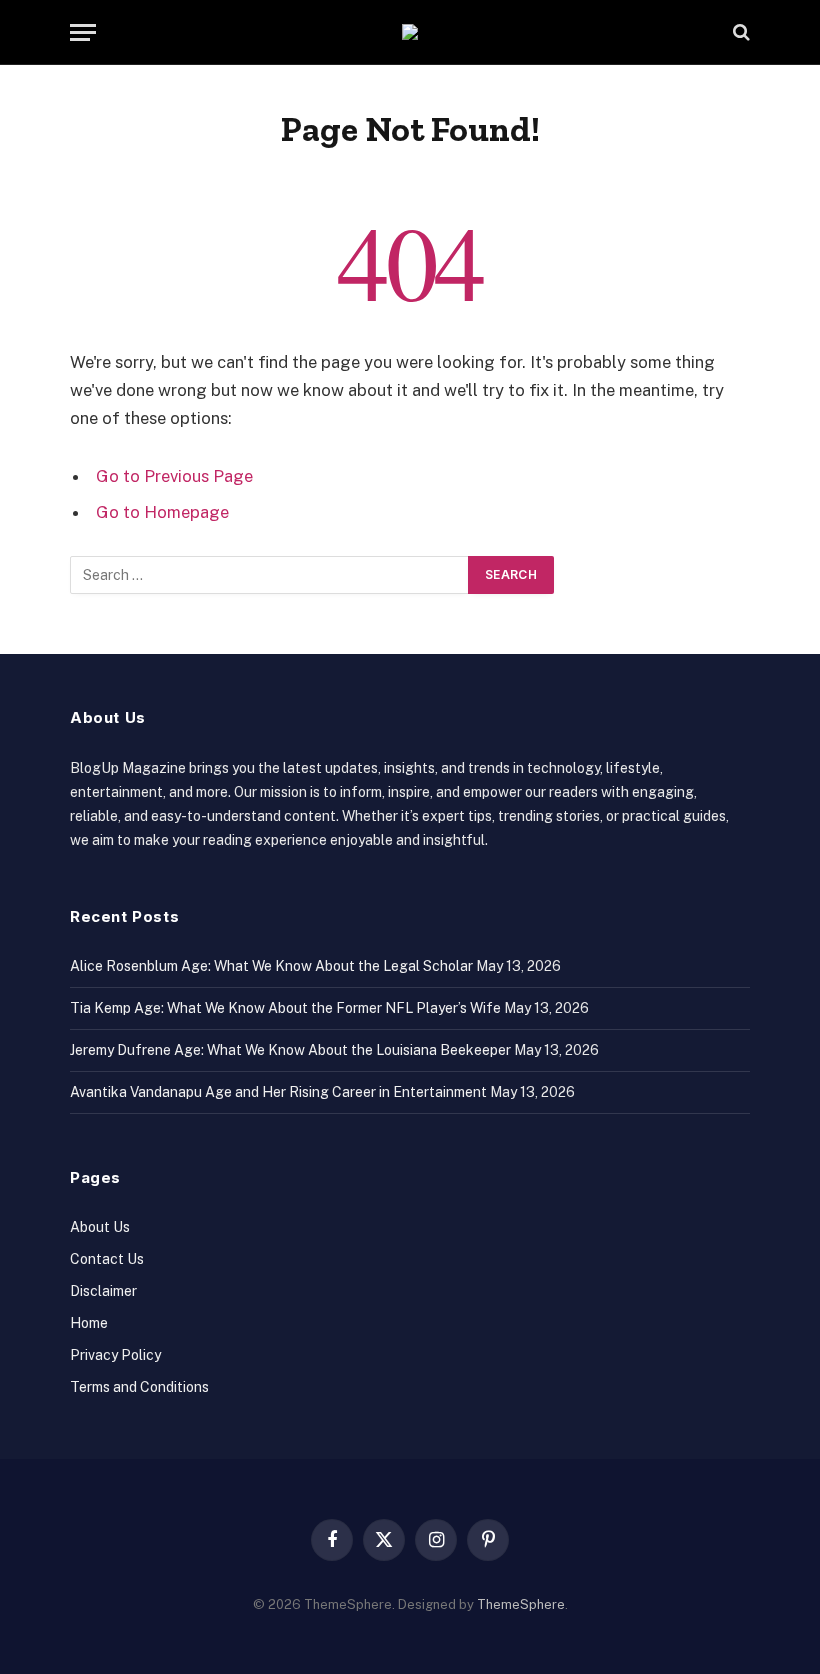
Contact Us (107, 1259)
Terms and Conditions (139, 1387)
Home (89, 1323)
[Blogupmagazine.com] (410, 32)
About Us (100, 1227)
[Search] (739, 32)
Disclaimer (103, 1291)
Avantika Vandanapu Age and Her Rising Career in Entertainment (278, 1092)
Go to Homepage (162, 512)
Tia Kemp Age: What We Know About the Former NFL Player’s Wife (285, 1008)
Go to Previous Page (174, 476)
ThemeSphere (521, 1604)
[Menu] (83, 32)
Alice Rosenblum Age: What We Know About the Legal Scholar (271, 966)
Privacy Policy (115, 1355)
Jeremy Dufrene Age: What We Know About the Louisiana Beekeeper (290, 1050)
